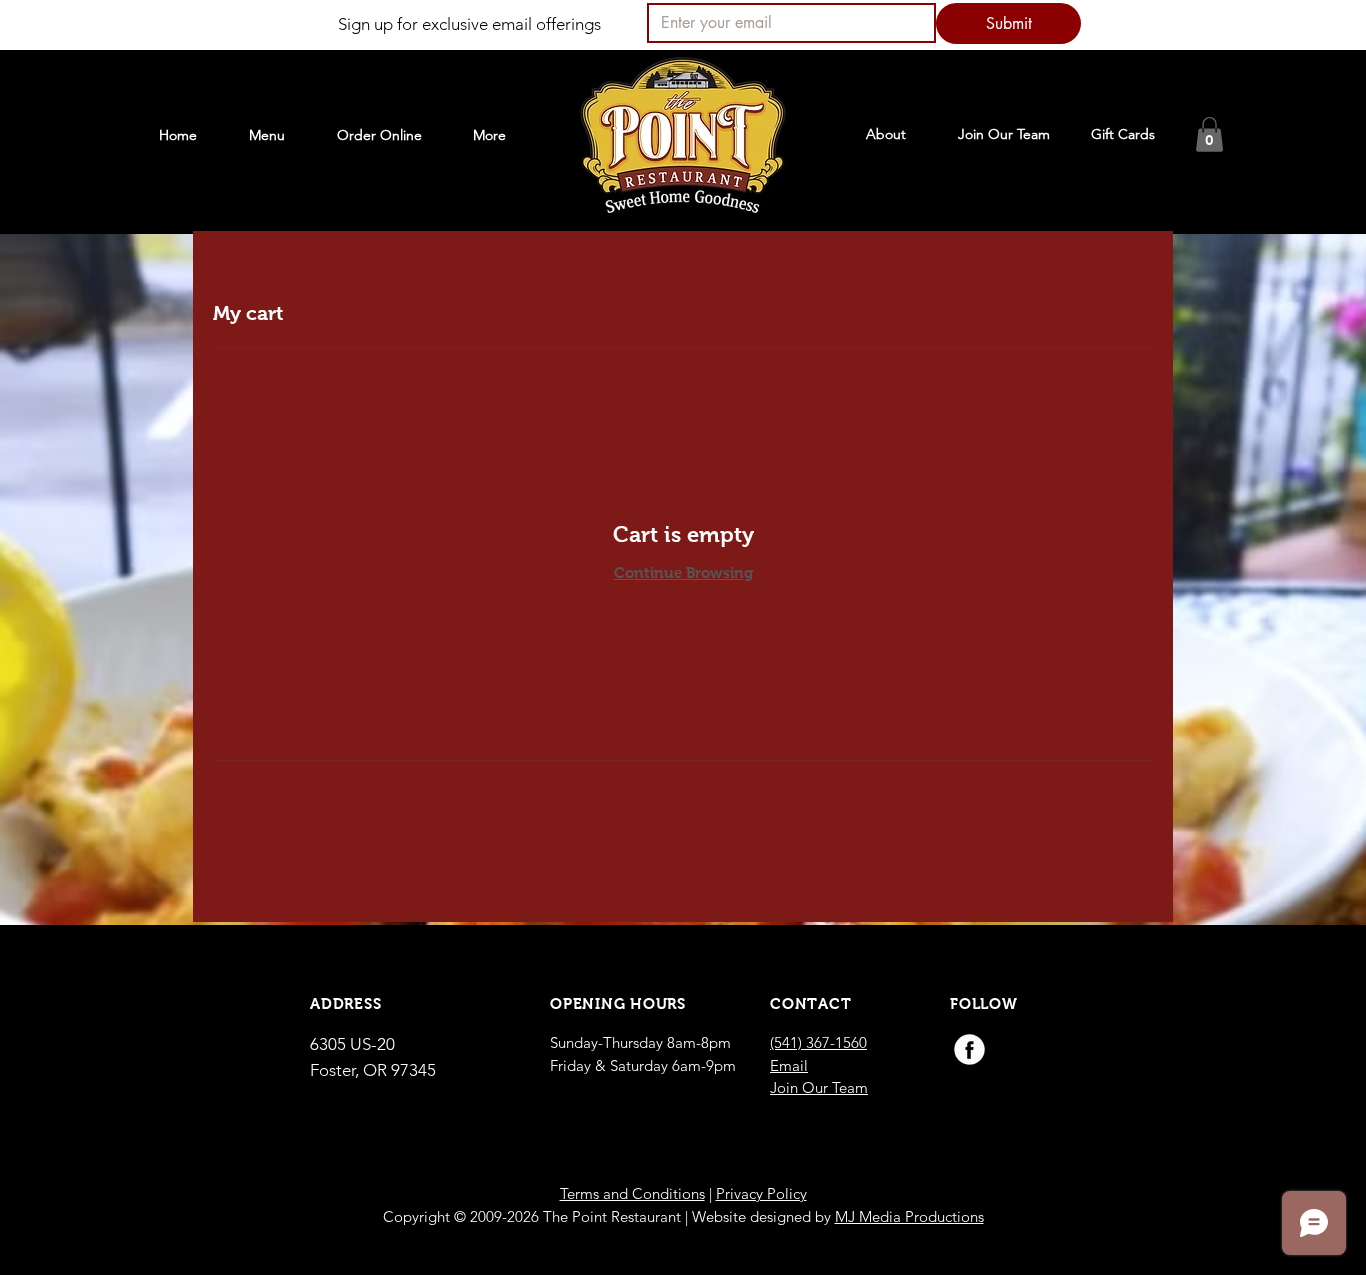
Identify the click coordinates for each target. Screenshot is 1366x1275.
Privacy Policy (761, 1193)
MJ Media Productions (909, 1216)
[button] (1209, 134)
